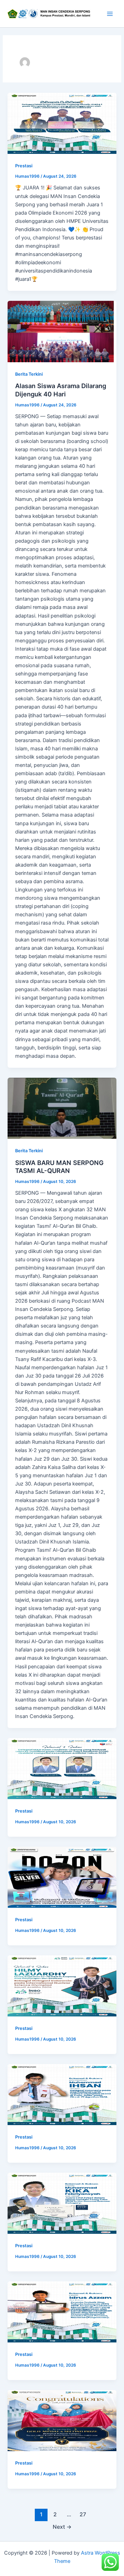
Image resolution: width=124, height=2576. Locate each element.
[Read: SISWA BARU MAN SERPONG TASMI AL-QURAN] (62, 1108)
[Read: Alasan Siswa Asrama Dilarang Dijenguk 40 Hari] (62, 331)
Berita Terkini (29, 374)
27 (83, 2514)
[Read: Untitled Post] (62, 123)
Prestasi (24, 166)
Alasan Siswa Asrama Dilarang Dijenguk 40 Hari (61, 390)
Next (62, 2527)
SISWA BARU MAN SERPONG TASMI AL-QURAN (59, 1167)
